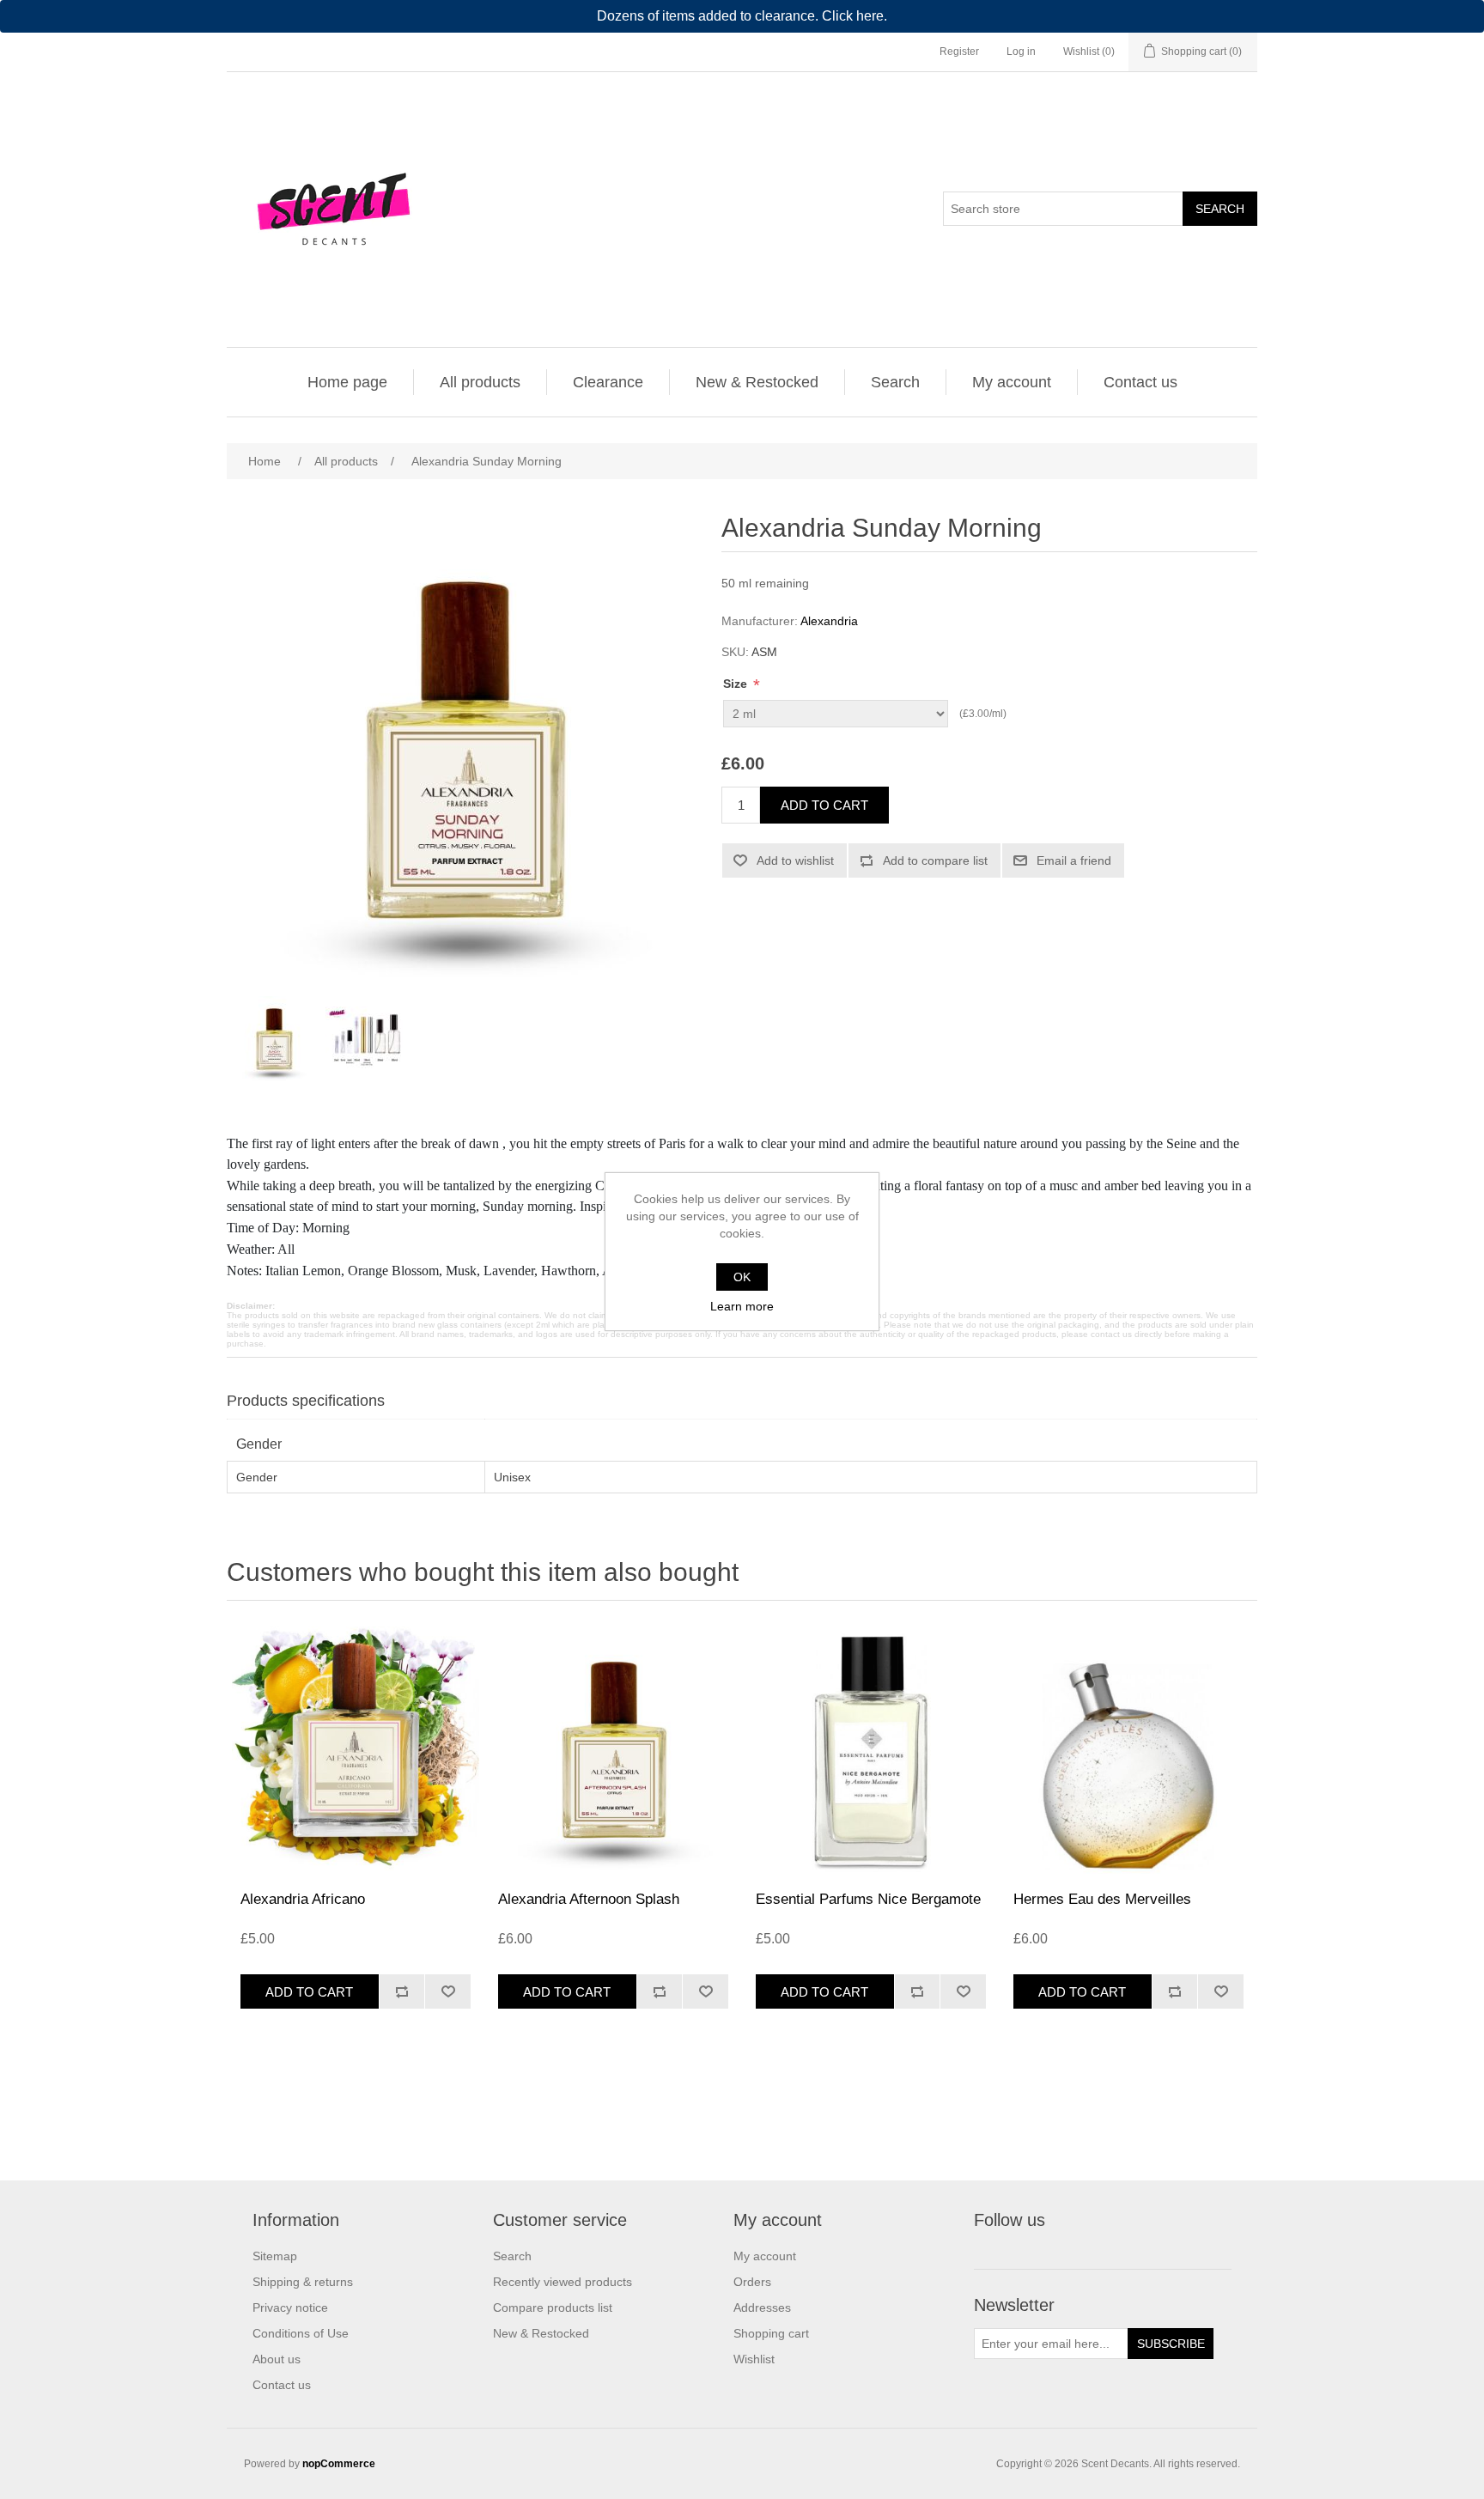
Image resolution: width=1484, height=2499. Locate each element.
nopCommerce (339, 2464)
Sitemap (275, 2256)
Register (959, 52)
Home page (347, 382)
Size (737, 684)
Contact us (1140, 382)
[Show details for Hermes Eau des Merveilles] (1128, 1750)
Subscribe (1171, 2344)
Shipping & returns (303, 2282)
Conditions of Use (301, 2333)
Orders (752, 2282)
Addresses (762, 2307)
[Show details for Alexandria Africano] (356, 1750)
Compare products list (553, 2307)
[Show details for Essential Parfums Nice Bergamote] (871, 1750)
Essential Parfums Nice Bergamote (868, 1899)
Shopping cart (771, 2333)
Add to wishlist (795, 860)
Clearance (608, 382)
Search (1220, 209)
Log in (1021, 52)
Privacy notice (290, 2307)
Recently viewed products (563, 2282)
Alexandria (829, 621)
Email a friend (1074, 860)
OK (742, 1277)
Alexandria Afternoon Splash (589, 1899)
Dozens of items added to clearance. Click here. (742, 16)
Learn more (742, 1306)
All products (480, 382)
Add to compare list (935, 860)
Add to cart (824, 805)
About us (277, 2359)
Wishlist (754, 2359)
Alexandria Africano (303, 1899)
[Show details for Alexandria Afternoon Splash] (613, 1750)
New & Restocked (757, 382)
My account (1012, 382)
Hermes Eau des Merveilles (1102, 1899)
